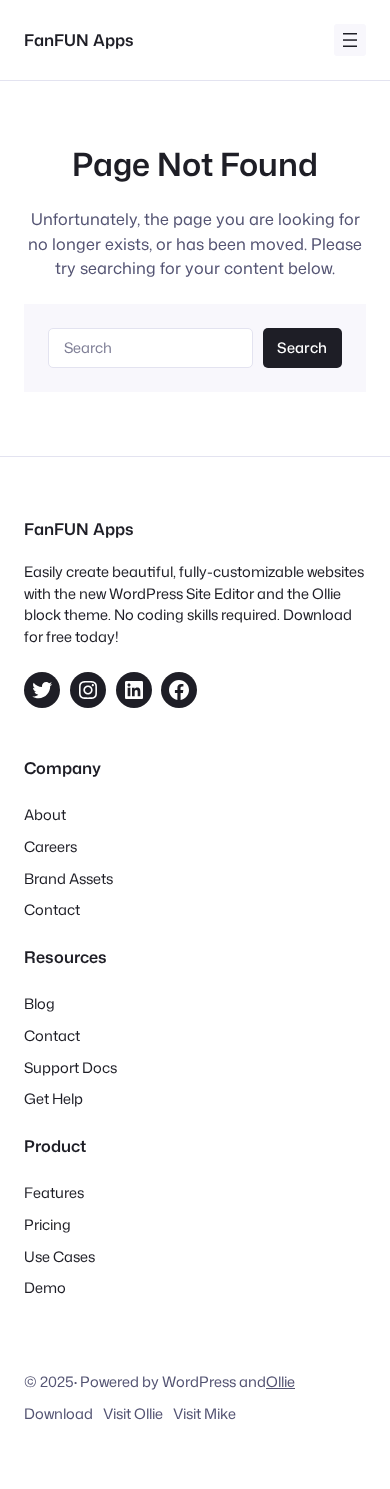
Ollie (280, 1381)
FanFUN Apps (79, 39)
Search (302, 347)
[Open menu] (350, 40)
